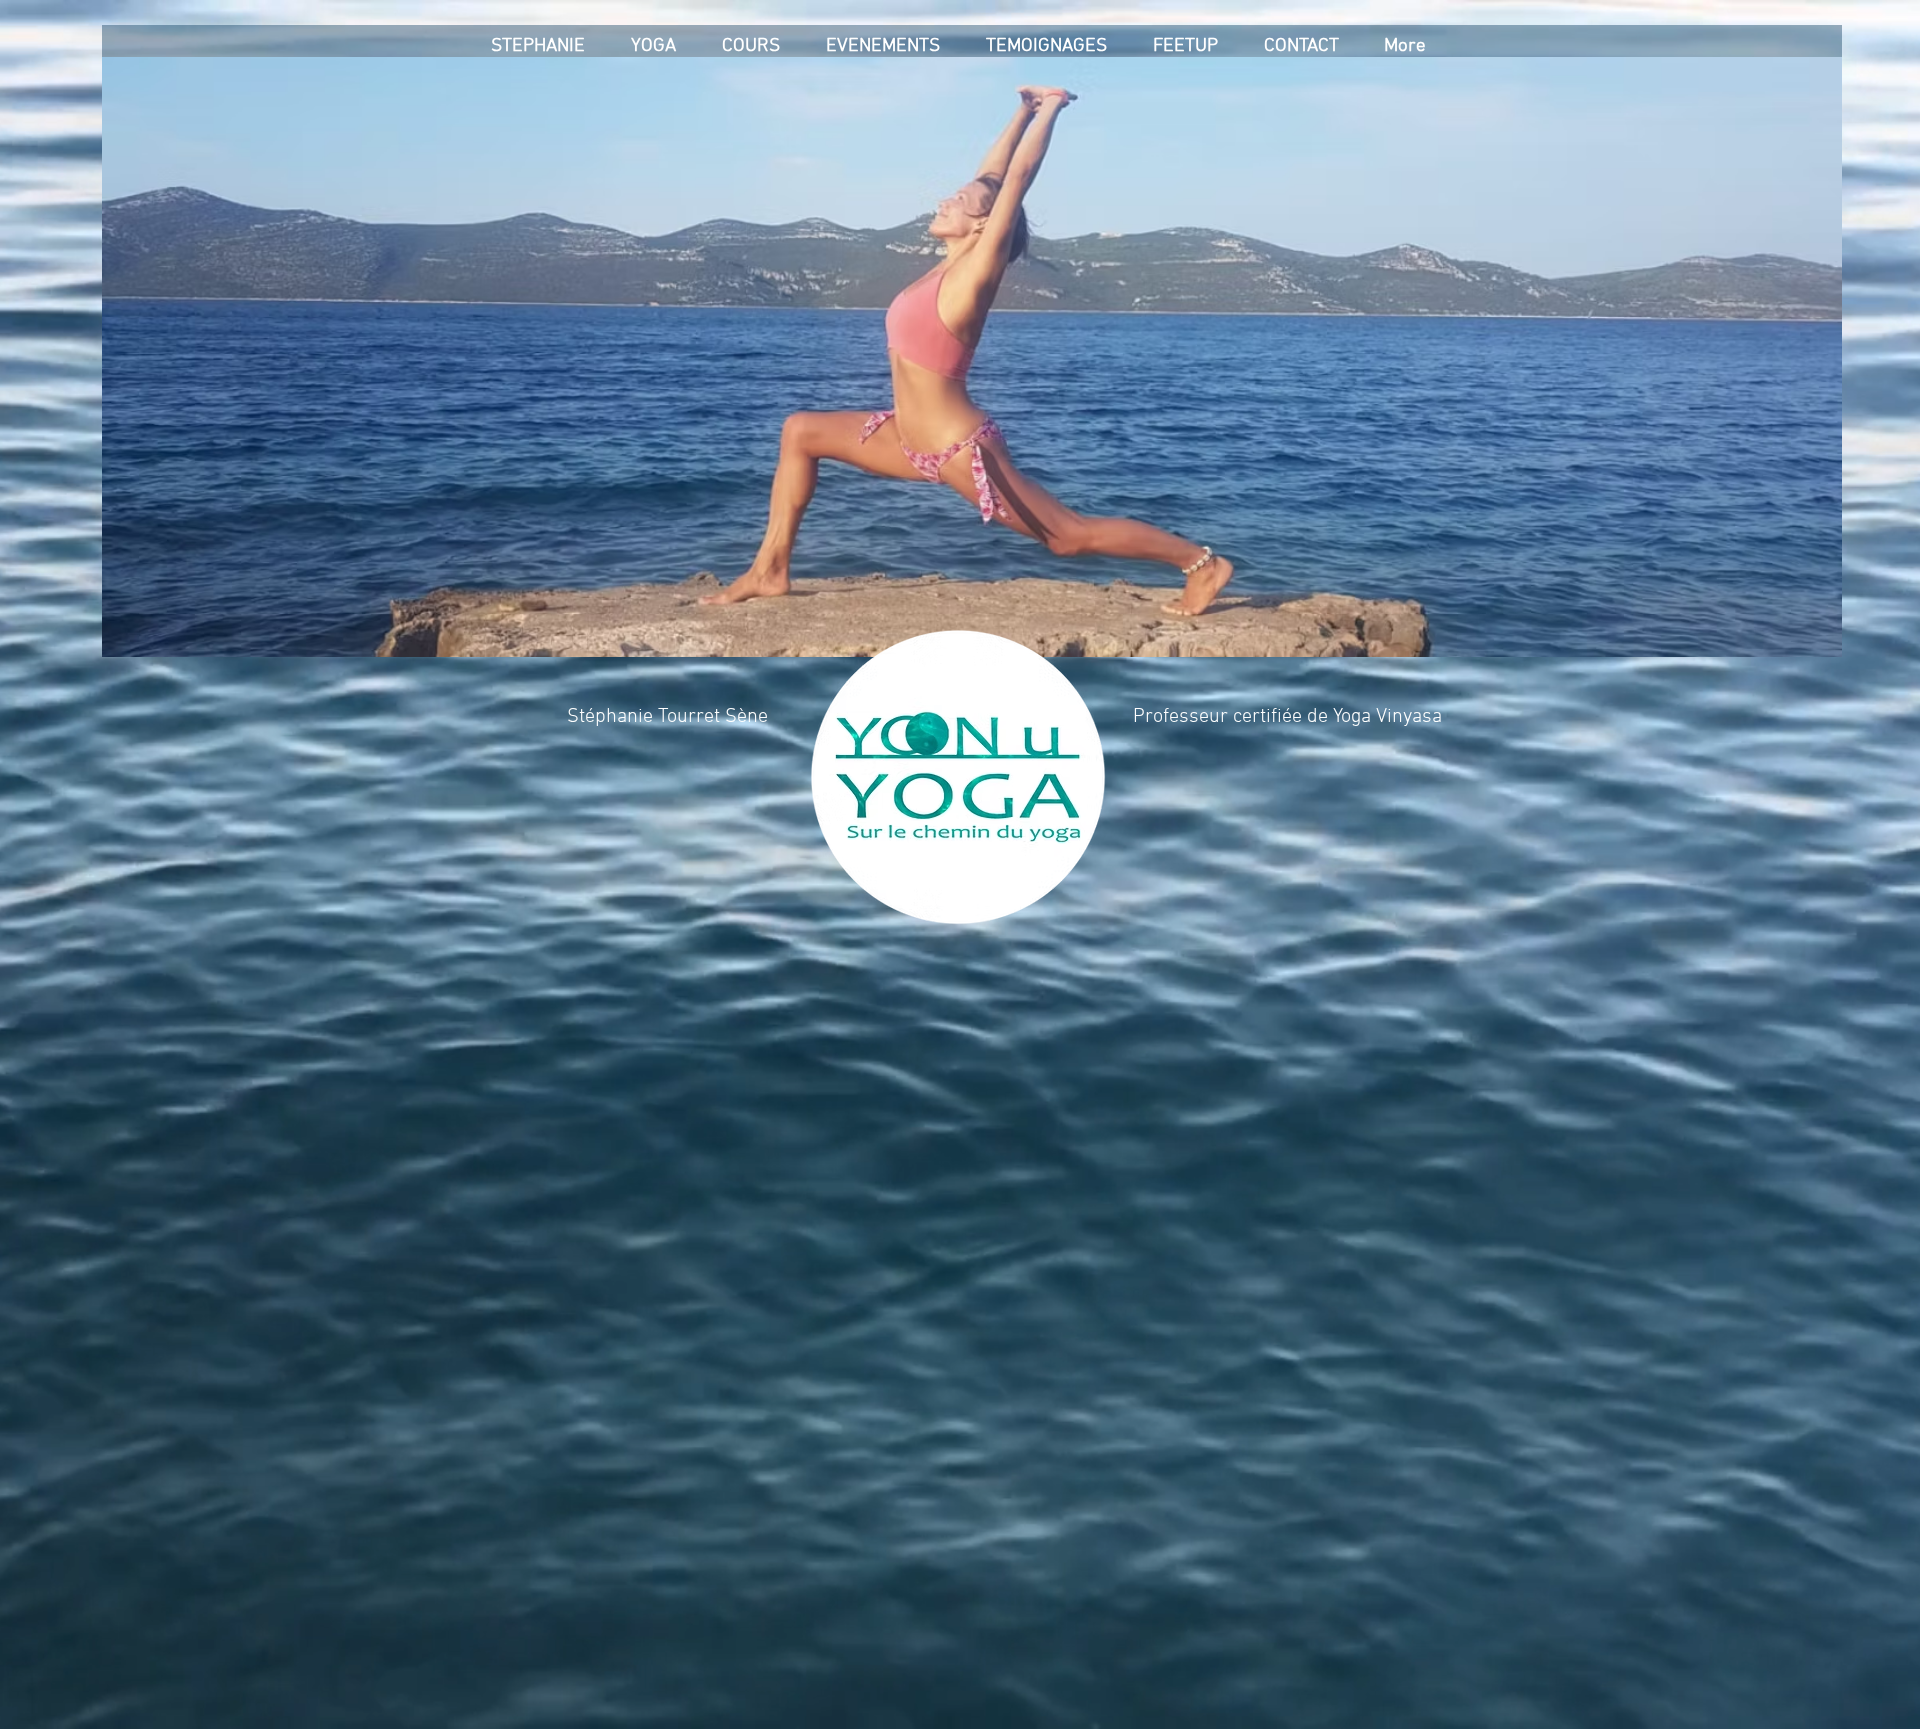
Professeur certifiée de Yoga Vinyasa (1287, 717)
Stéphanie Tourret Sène (667, 717)
